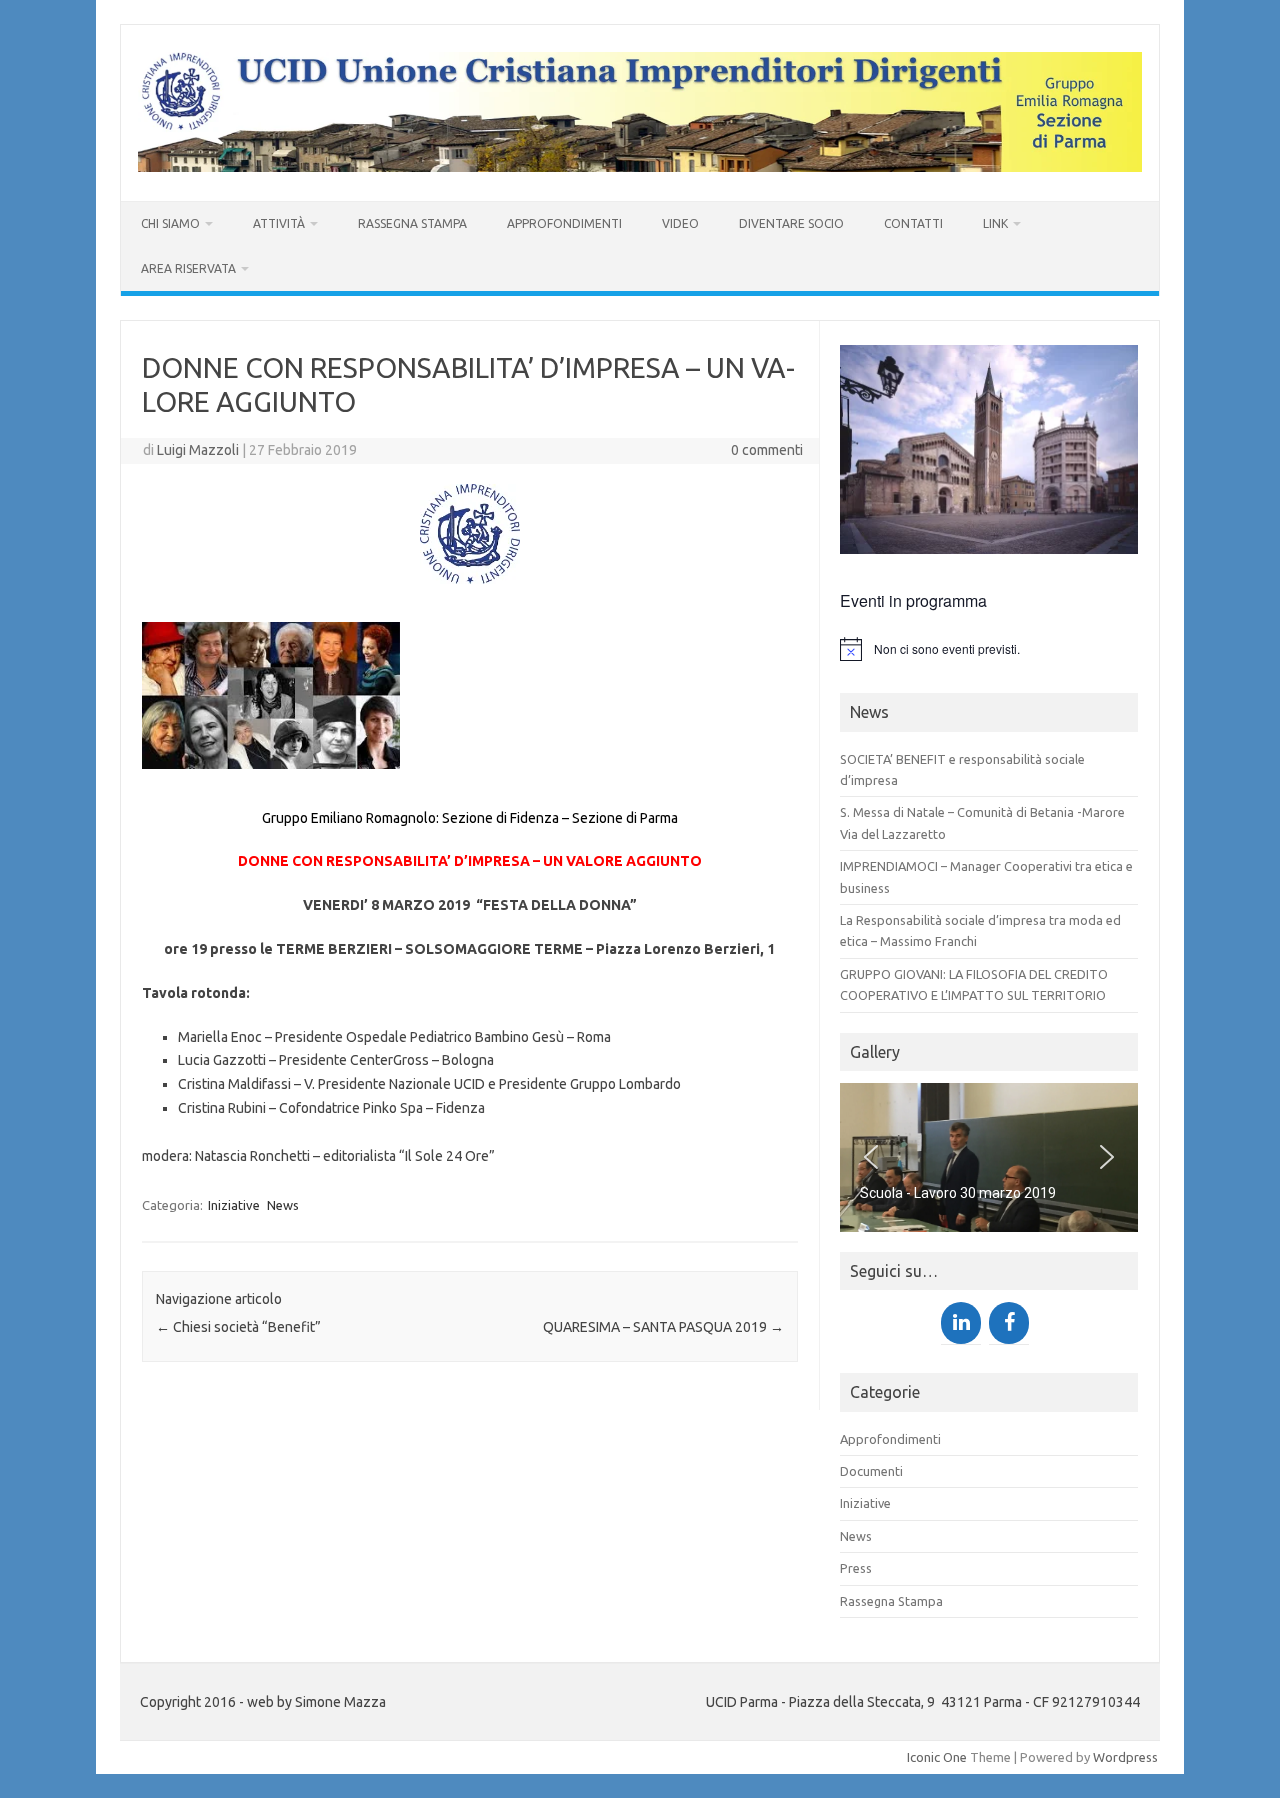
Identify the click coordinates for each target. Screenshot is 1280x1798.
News (283, 1205)
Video (680, 223)
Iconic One (937, 1757)
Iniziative (234, 1205)
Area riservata (188, 268)
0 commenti (767, 450)
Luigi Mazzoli (198, 450)
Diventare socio (791, 223)
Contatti (913, 223)
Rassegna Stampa (412, 223)
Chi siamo (170, 223)
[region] (989, 1157)
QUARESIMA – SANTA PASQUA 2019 (663, 1327)
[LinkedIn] (961, 1323)
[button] (871, 1157)
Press (856, 1568)
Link (995, 223)
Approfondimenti (564, 223)
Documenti (871, 1471)
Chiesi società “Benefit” (238, 1327)
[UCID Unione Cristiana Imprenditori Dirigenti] (640, 167)
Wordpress (1125, 1757)
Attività (279, 223)
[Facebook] (1009, 1323)
